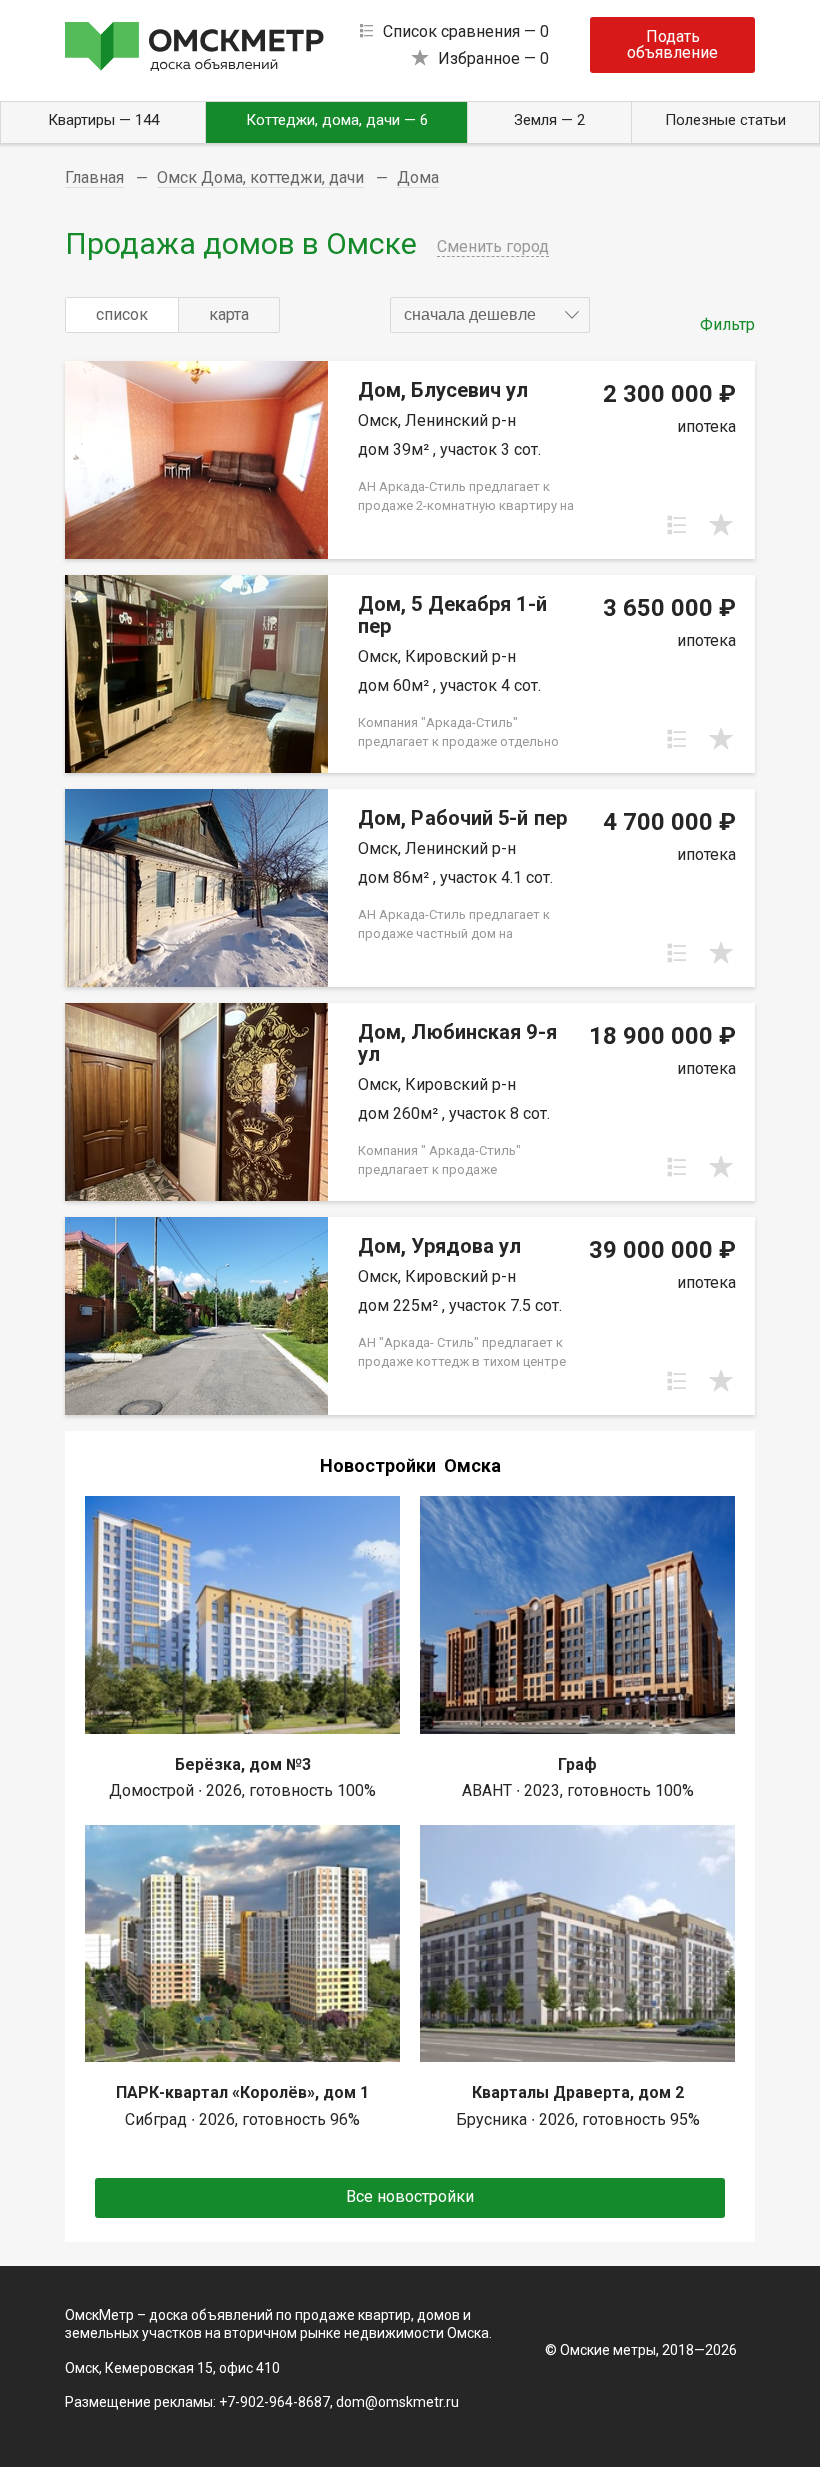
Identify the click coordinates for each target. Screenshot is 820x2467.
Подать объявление (672, 44)
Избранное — (493, 58)
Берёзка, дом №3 (243, 1764)
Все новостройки (410, 2196)
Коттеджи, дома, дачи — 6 (337, 120)
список (122, 314)
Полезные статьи (725, 120)
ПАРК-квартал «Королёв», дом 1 (242, 2092)
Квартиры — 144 (103, 120)
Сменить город (493, 246)
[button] (490, 315)
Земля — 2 (549, 120)
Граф (577, 1764)
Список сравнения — (466, 31)
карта (229, 314)
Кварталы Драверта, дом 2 (578, 2092)
